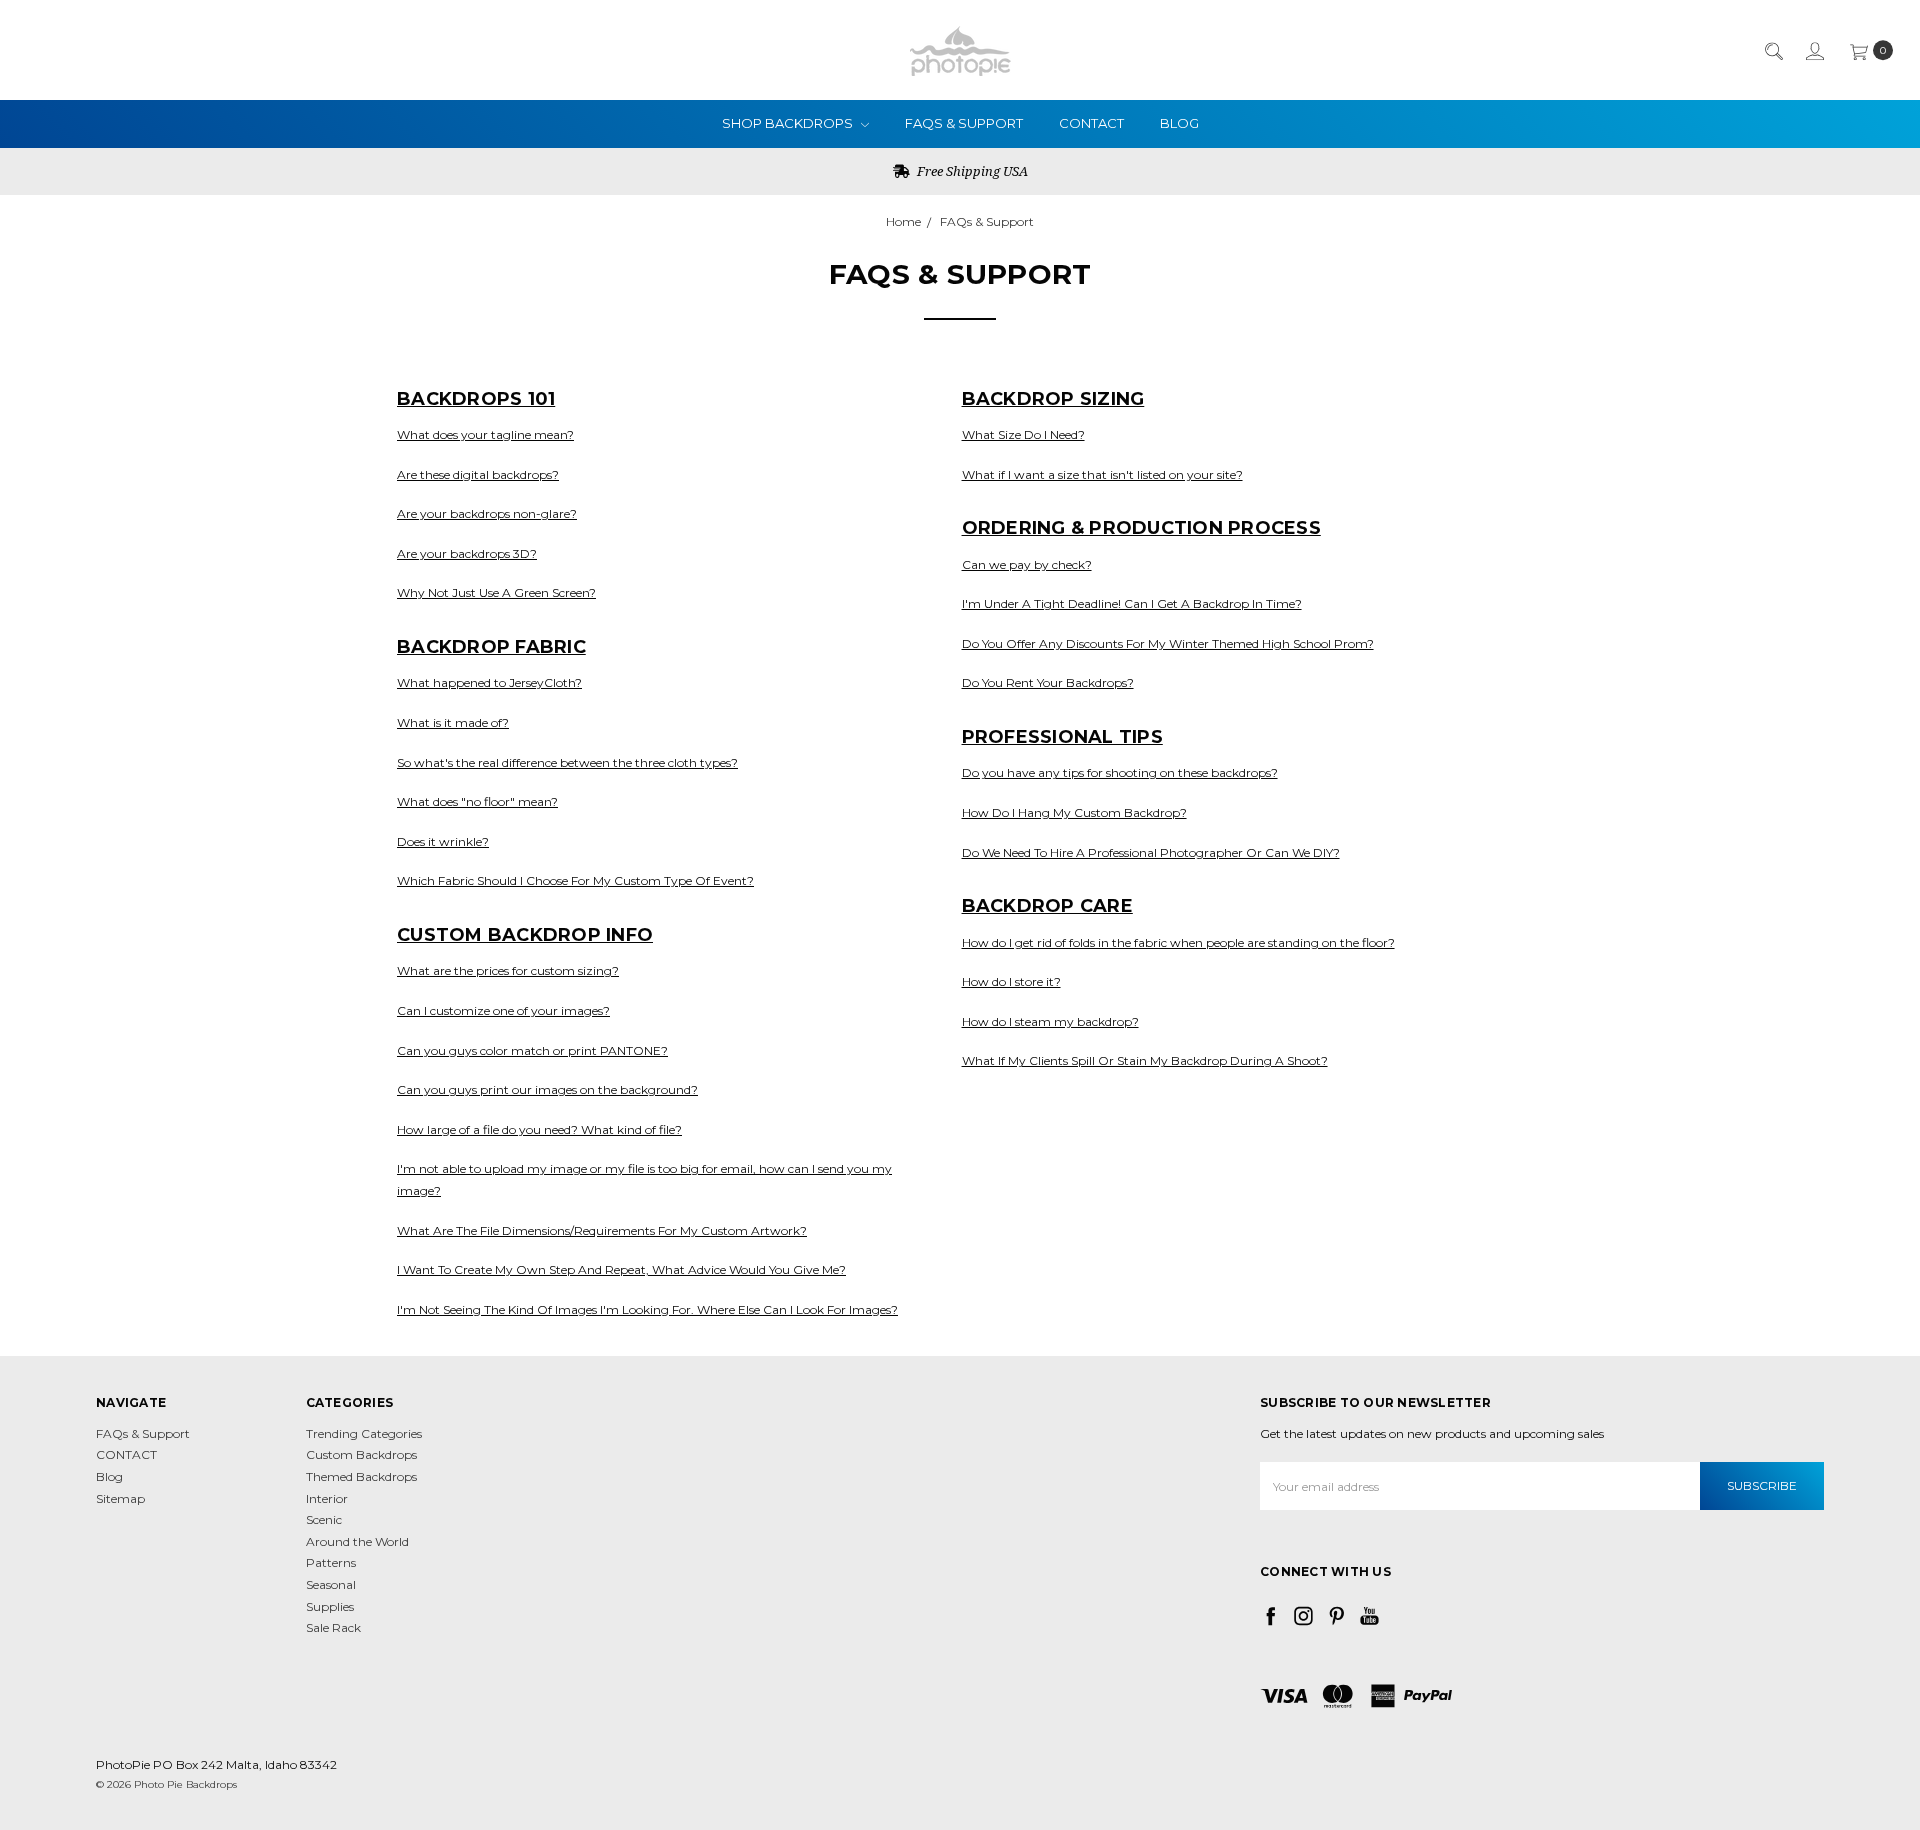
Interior (327, 1498)
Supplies (330, 1606)
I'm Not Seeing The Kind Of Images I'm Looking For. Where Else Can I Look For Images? (647, 1309)
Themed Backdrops (361, 1476)
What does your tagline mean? (485, 434)
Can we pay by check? (1027, 564)
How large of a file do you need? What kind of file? (539, 1129)
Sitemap (120, 1498)
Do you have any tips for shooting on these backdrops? (1120, 772)
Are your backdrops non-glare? (487, 513)
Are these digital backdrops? (478, 474)
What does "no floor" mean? (477, 801)
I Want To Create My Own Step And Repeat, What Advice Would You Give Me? (621, 1269)
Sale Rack (333, 1627)
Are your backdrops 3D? (467, 553)
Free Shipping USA (971, 171)
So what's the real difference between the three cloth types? (567, 762)
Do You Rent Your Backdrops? (1048, 682)
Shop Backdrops (789, 123)
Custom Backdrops (361, 1454)
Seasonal (331, 1584)
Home (903, 221)
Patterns (331, 1562)
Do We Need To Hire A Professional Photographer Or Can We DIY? (1151, 852)
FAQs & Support (964, 123)
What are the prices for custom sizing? (508, 970)
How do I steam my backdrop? (1050, 1021)
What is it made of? (453, 722)
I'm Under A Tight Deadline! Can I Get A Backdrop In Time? (1132, 603)
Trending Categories (364, 1433)
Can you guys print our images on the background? (547, 1089)
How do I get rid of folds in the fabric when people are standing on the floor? (1178, 942)
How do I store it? (1011, 981)
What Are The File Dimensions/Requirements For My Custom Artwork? (602, 1230)
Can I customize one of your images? (503, 1010)
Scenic (324, 1519)
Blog (1179, 123)
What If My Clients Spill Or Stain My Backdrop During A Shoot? (1145, 1060)
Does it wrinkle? (443, 841)
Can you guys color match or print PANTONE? (532, 1050)
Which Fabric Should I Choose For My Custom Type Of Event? (575, 880)
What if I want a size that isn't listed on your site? (1102, 474)
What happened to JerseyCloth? (489, 682)
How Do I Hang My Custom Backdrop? (1074, 812)
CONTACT (1091, 123)
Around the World (357, 1541)
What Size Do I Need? (1023, 434)
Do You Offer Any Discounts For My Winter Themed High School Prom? (1168, 643)
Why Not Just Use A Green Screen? (496, 592)
